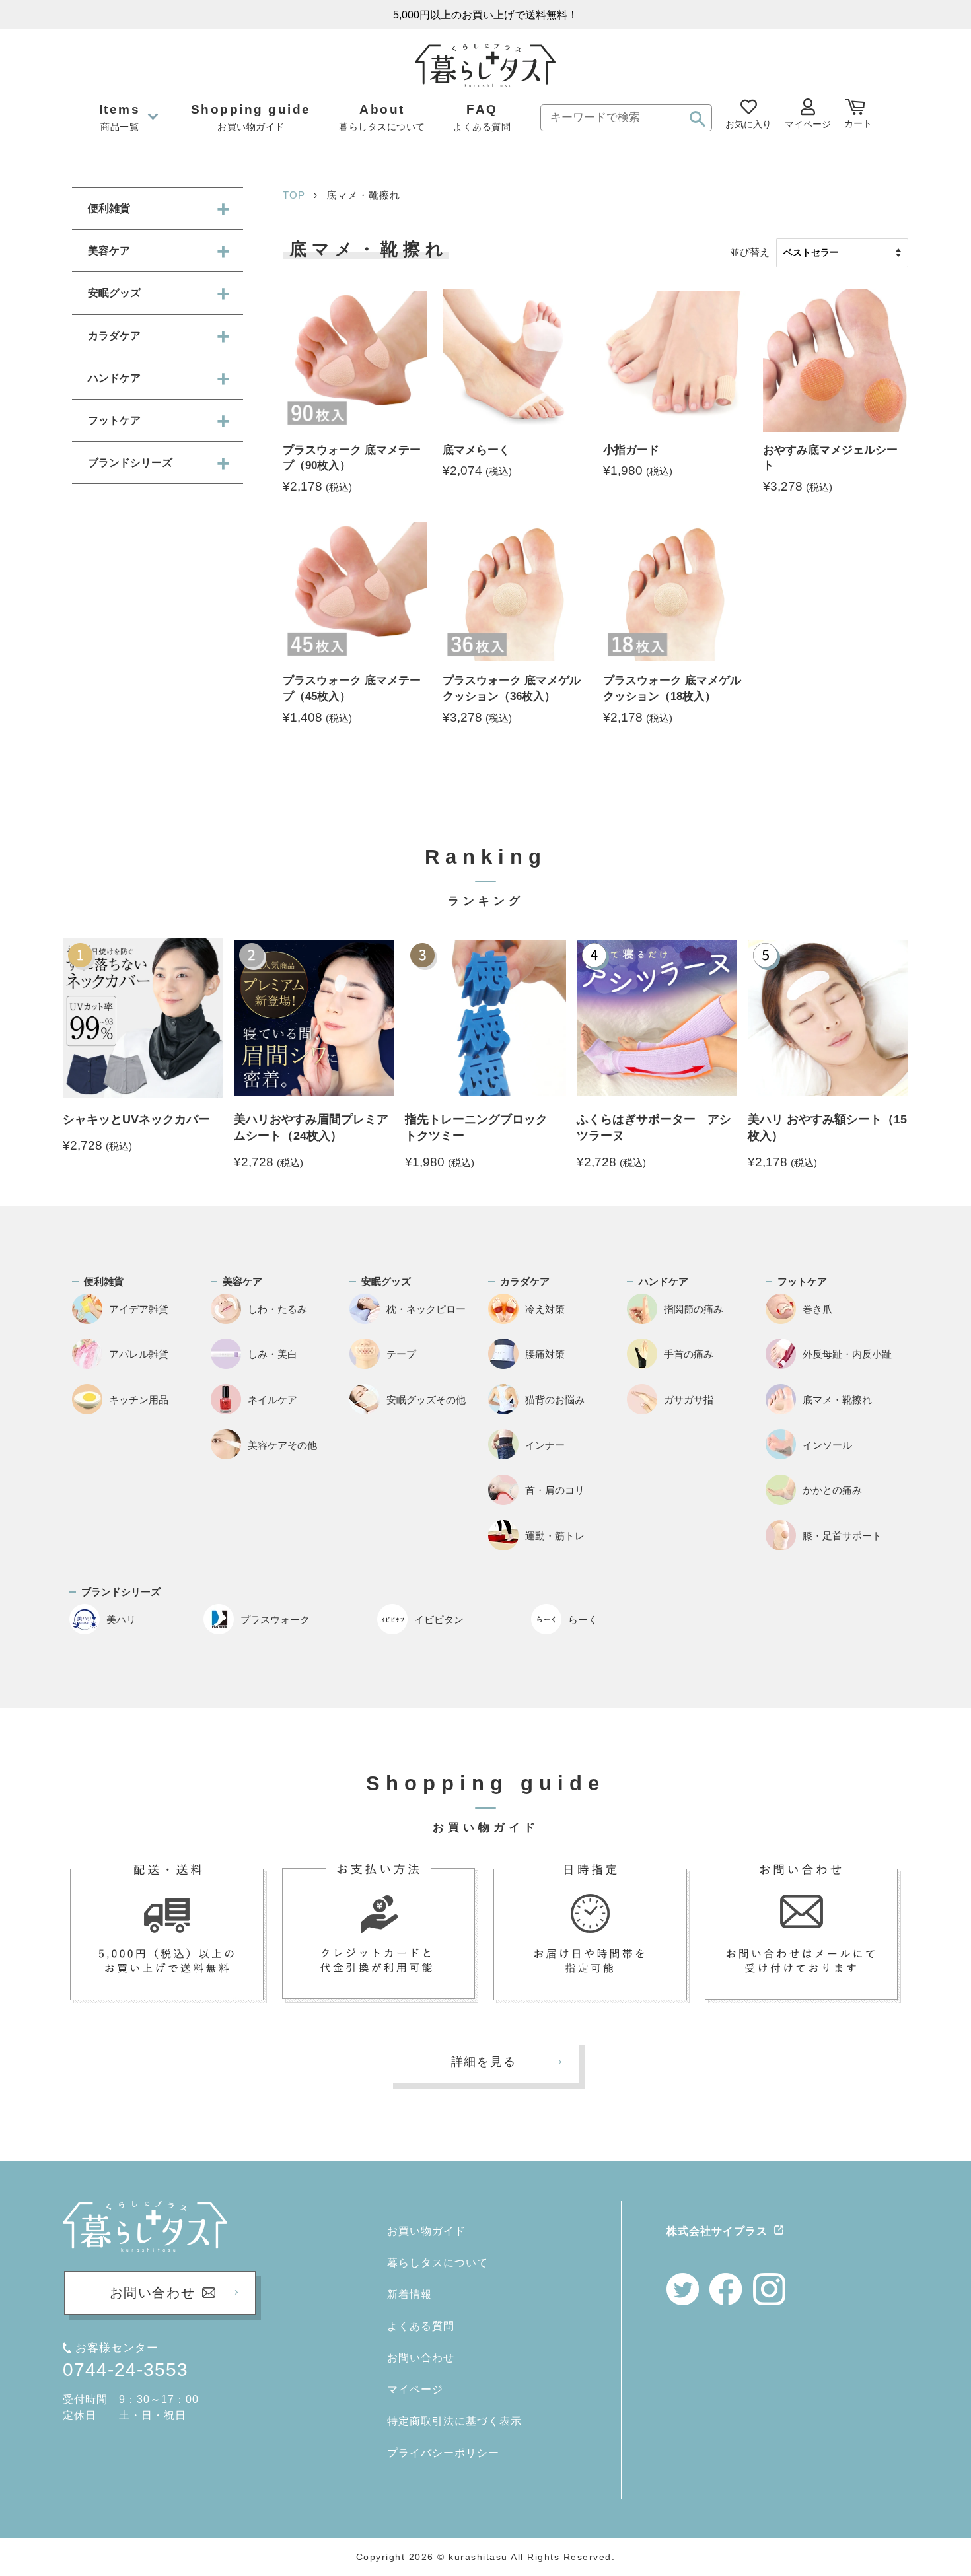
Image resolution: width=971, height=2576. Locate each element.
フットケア (114, 420)
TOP (294, 195)
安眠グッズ (114, 293)
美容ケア (109, 251)
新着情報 (410, 2294)
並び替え (750, 252)
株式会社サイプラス (717, 2231)
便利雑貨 (109, 208)
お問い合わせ (421, 2358)
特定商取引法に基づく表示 (454, 2421)
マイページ (415, 2389)
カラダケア (114, 336)
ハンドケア (114, 378)
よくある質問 (421, 2326)
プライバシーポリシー (443, 2453)
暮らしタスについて (438, 2263)
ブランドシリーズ (130, 463)
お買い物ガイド (426, 2231)
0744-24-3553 (126, 2370)
